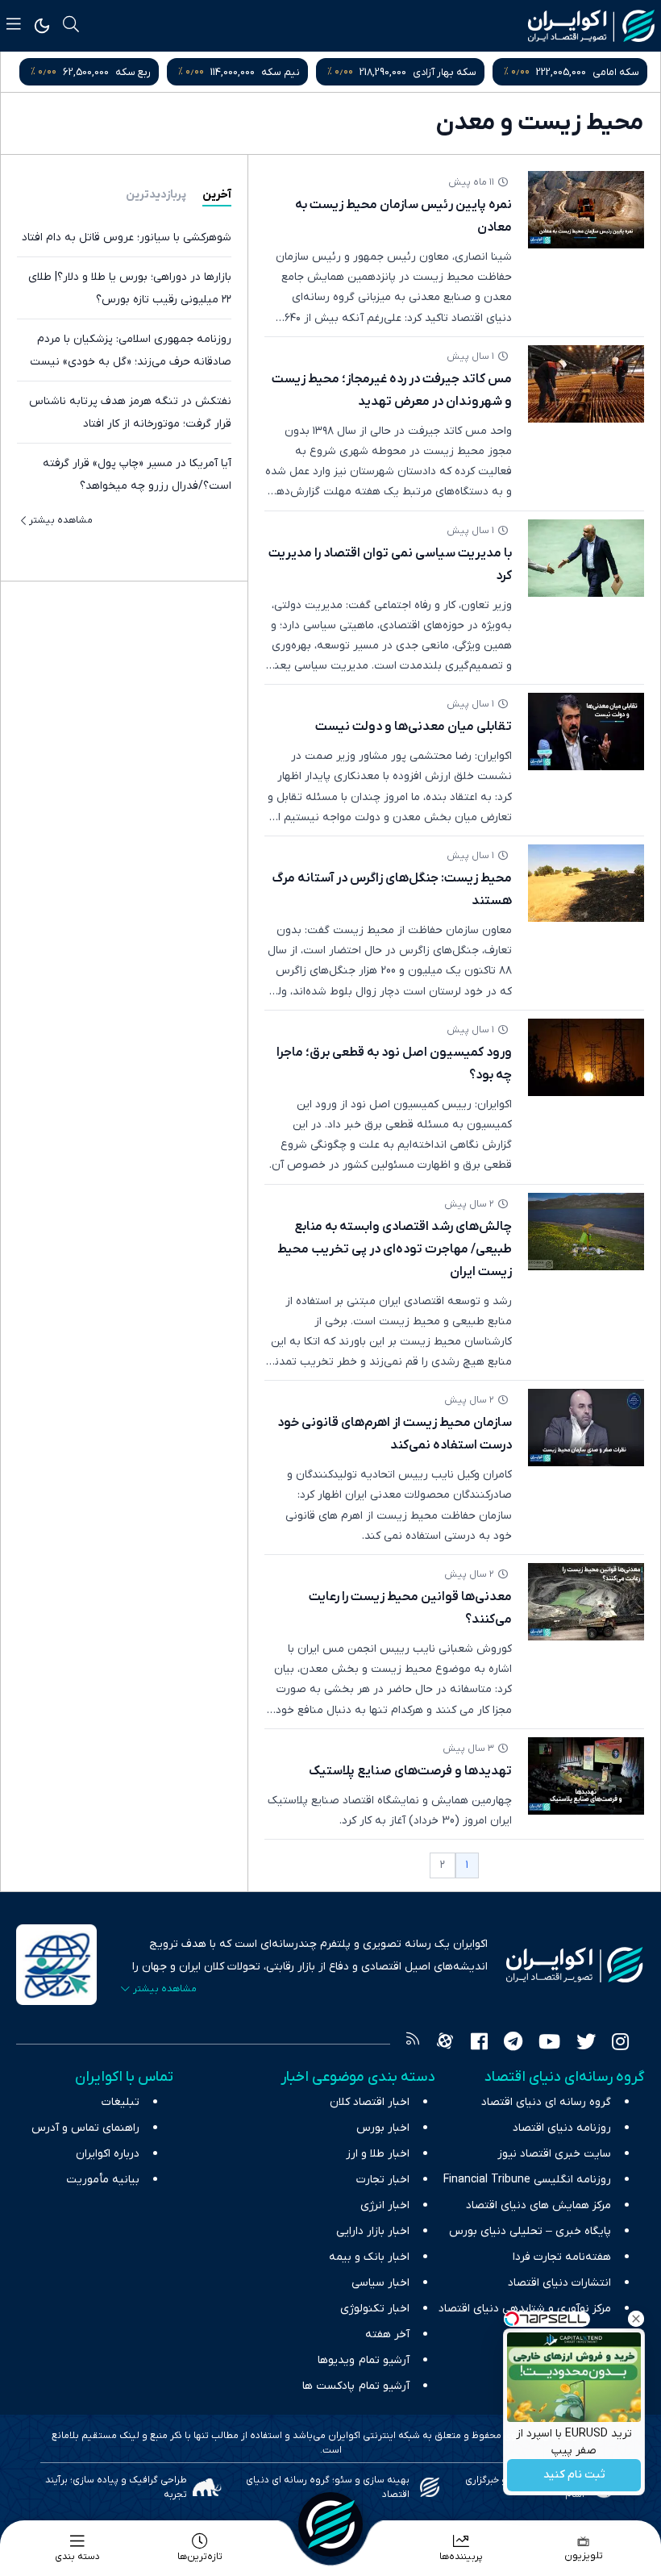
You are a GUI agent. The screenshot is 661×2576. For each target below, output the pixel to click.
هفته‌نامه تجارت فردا (562, 2257)
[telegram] (513, 2044)
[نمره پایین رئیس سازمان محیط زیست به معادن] (586, 210)
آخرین (217, 195)
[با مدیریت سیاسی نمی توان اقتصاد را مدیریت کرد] (586, 558)
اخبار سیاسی (380, 2283)
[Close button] (636, 2319)
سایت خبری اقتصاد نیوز (554, 2154)
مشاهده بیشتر (61, 520)
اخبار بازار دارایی (373, 2231)
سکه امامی (616, 72)
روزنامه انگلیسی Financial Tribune (527, 2180)
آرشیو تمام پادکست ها (356, 2386)
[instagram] (620, 2044)
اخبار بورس (383, 2128)
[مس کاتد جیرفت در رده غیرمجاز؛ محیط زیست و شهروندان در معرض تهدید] (586, 384)
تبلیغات (121, 2102)
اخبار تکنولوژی (375, 2309)
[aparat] (445, 2044)
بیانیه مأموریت (103, 2180)
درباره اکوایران (108, 2154)
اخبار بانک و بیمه (369, 2257)
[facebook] (479, 2044)
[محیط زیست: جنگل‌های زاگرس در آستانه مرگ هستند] (586, 883)
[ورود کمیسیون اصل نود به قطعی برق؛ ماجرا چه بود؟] (586, 1057)
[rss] (413, 2044)
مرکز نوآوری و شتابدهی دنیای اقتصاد (525, 2309)
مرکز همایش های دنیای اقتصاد (538, 2205)
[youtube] (549, 2044)
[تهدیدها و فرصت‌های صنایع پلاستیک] (586, 1776)
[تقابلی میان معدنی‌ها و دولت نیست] (586, 732)
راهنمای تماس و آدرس (85, 2128)
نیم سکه (281, 72)
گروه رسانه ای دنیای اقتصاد (546, 2102)
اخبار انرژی (385, 2205)
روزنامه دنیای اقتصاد (562, 2128)
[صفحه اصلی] (330, 2524)
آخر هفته (387, 2334)
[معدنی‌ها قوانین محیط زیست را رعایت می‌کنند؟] (586, 1602)
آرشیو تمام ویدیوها (364, 2360)
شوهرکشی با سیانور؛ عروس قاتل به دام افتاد (127, 238)
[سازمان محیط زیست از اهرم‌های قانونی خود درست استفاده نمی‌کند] (586, 1428)
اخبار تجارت (383, 2180)
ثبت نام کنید (574, 2476)
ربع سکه (133, 72)
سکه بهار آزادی (445, 72)
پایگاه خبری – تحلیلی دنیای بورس (530, 2231)
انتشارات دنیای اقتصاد (559, 2283)
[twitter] (586, 2044)
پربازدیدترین (156, 195)
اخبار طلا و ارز (378, 2154)
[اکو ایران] (591, 26)
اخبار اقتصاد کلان (370, 2102)
